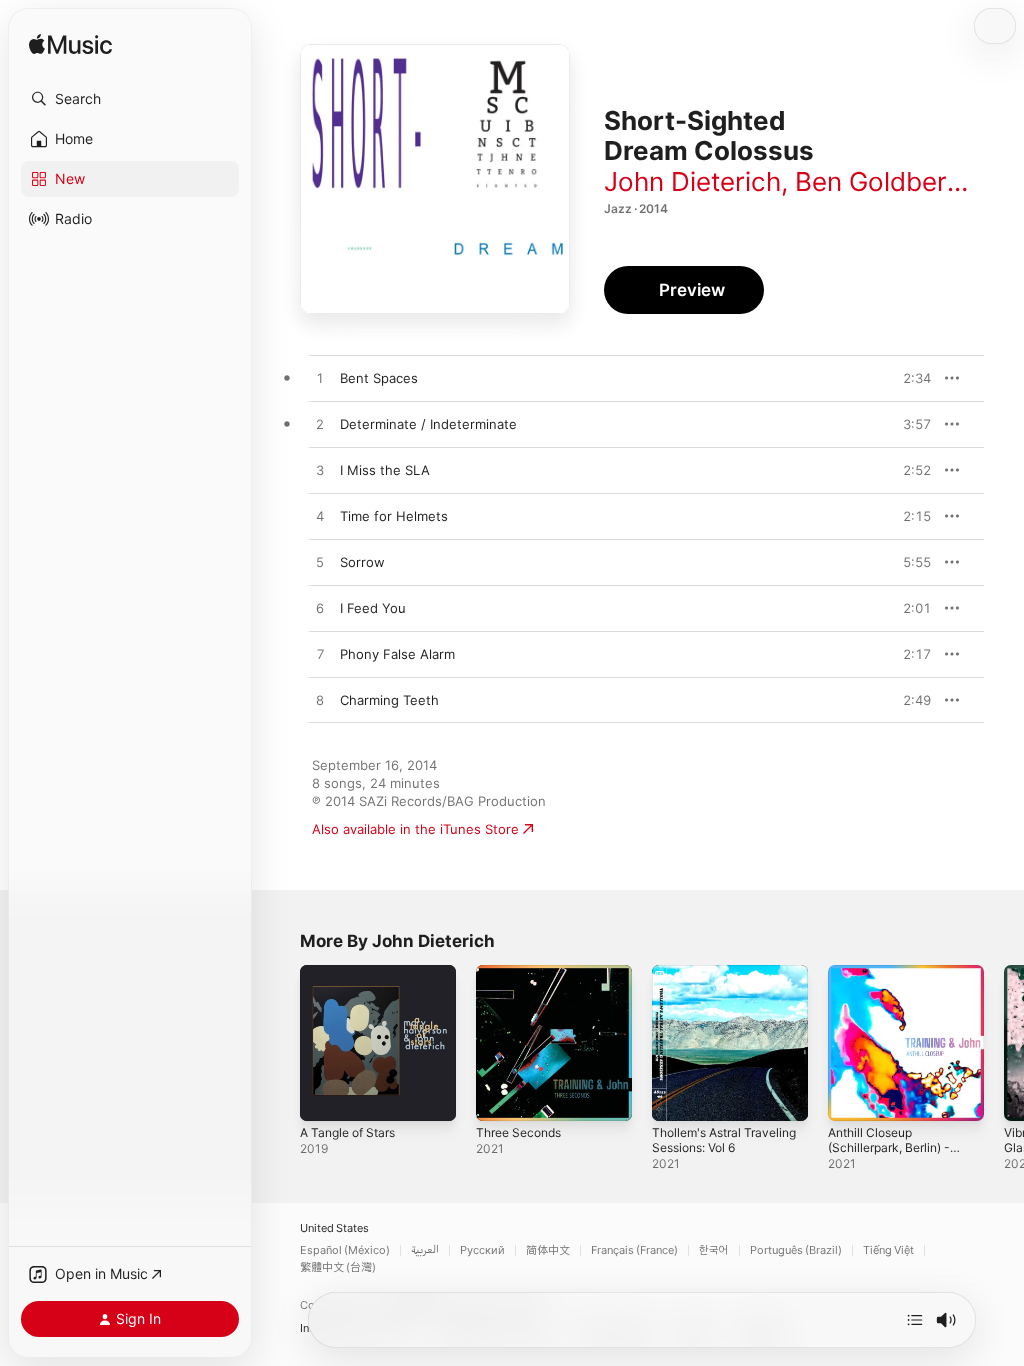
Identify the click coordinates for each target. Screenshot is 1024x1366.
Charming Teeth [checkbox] (389, 700)
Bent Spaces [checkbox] (379, 378)
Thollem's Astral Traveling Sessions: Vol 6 (724, 1140)
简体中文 (548, 1250)
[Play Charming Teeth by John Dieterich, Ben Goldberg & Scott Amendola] (320, 701)
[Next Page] (1004, 1043)
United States (334, 1228)
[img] (70, 45)
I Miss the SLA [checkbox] (385, 470)
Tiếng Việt (888, 1250)
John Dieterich (692, 181)
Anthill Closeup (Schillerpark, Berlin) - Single (889, 1147)
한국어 (714, 1250)
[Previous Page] (280, 1043)
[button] (130, 99)
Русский (482, 1250)
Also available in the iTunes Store (415, 829)
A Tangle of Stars (347, 1132)
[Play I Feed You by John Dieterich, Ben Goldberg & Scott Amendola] (320, 609)
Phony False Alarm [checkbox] (397, 654)
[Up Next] (915, 1320)
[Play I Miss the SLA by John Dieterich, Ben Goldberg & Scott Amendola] (320, 471)
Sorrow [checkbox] (362, 562)
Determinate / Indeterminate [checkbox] (428, 424)
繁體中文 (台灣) (338, 1267)
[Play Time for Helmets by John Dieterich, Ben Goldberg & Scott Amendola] (320, 517)
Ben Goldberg (879, 181)
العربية (425, 1250)
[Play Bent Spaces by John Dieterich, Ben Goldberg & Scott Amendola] (320, 379)
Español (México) (345, 1250)
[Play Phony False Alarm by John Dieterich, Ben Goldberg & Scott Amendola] (320, 655)
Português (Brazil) (796, 1250)
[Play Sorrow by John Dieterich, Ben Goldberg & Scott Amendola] (320, 563)
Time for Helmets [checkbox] (394, 516)
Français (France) (634, 1250)
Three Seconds (518, 1132)
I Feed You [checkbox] (373, 608)
